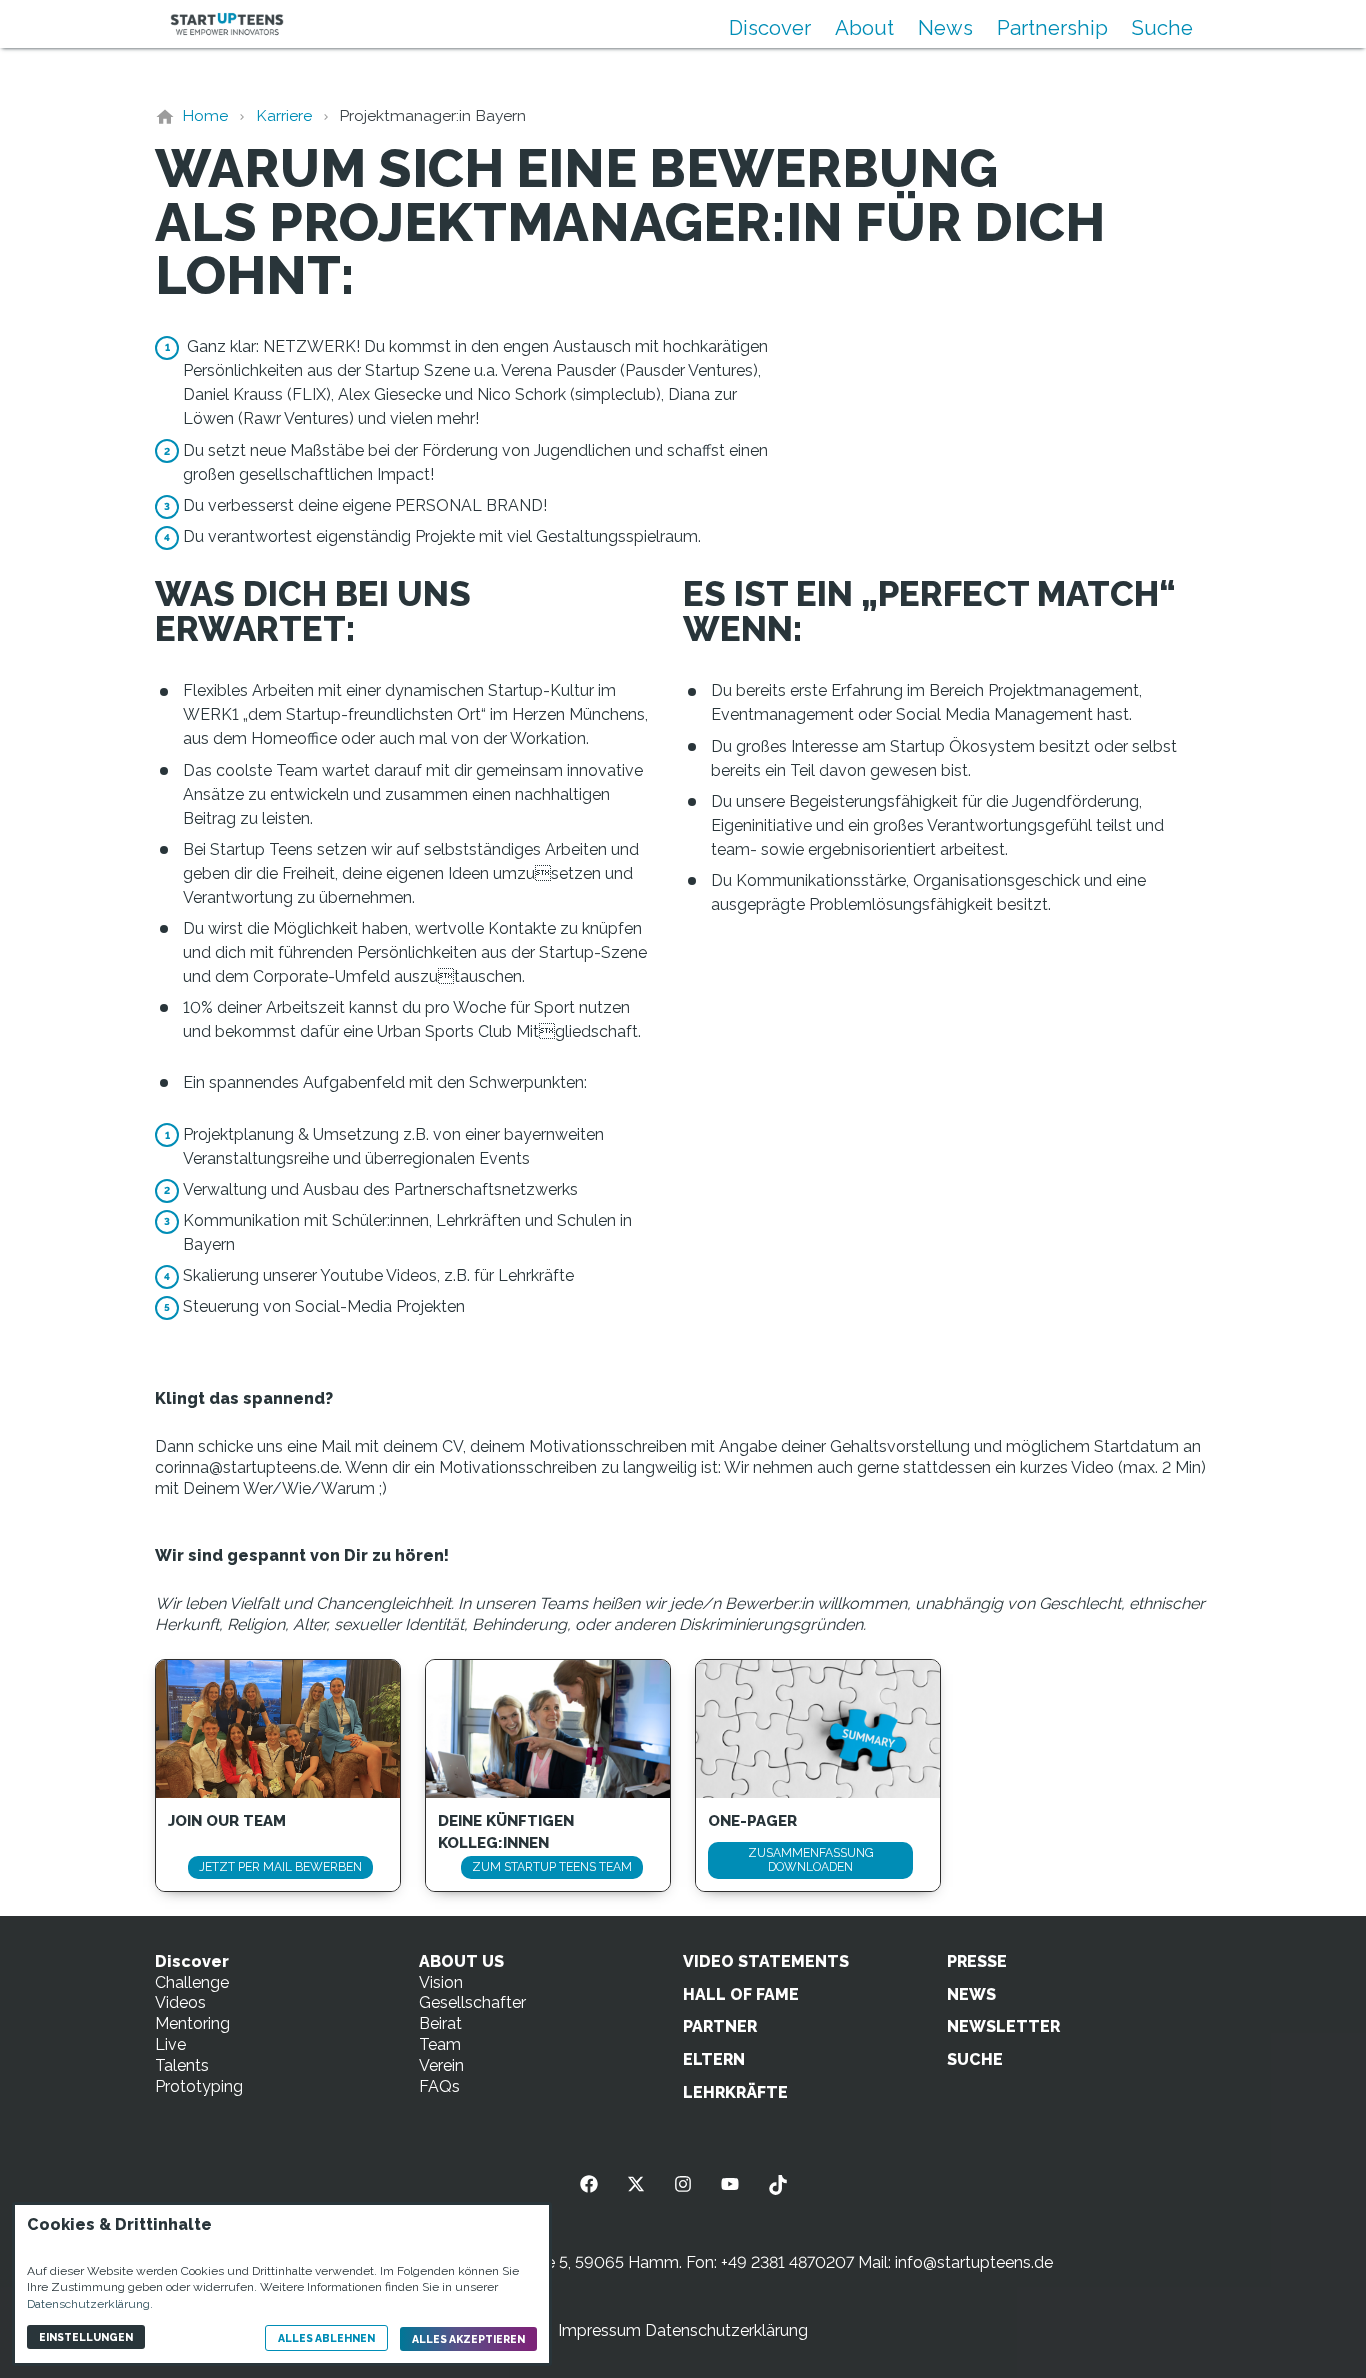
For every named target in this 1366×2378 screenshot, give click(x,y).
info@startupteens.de (974, 2262)
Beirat (440, 2023)
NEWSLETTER (1003, 2026)
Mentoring (192, 2023)
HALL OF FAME (741, 1994)
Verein (441, 2065)
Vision (441, 1982)
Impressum (599, 2330)
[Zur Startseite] (227, 24)
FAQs (439, 2086)
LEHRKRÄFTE (735, 2092)
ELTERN (714, 2059)
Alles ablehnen (326, 2338)
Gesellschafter (472, 2002)
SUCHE (975, 2059)
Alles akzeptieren (468, 2339)
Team (440, 2044)
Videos (180, 2002)
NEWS (971, 1994)
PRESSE (977, 1961)
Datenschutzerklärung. (90, 2304)
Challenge (192, 1982)
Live (170, 2044)
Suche (1162, 28)
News (945, 28)
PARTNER (720, 2026)
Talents (182, 2065)
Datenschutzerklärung (726, 2330)
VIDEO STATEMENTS (766, 1961)
